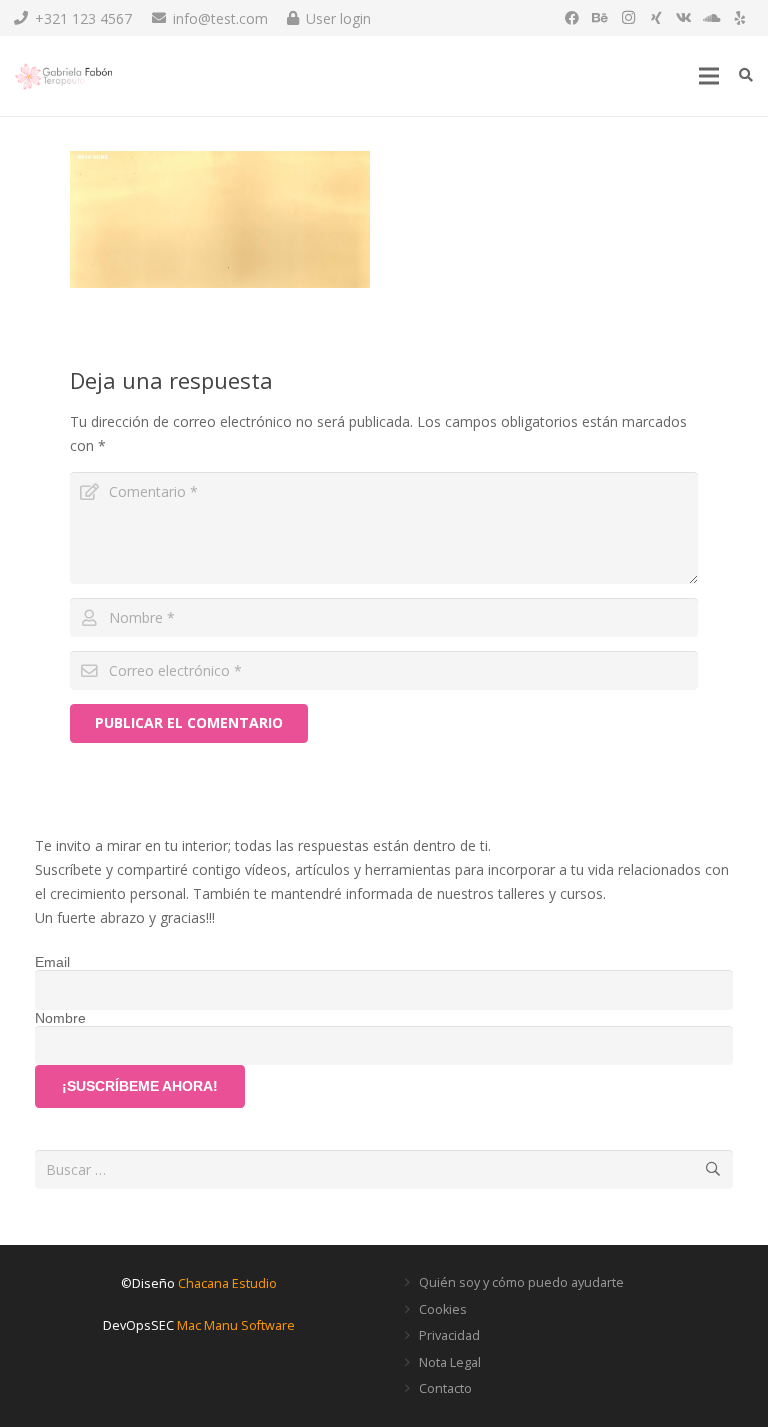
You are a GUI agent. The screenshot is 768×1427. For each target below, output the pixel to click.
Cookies (443, 1309)
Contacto (445, 1388)
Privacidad (449, 1335)
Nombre (60, 1018)
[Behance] (600, 18)
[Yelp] (740, 18)
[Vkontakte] (684, 18)
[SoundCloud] (712, 18)
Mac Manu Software (236, 1325)
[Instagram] (628, 18)
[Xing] (656, 18)
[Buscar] (745, 75)
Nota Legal (450, 1362)
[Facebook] (572, 18)
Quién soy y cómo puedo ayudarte (521, 1282)
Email (52, 962)
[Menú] (709, 76)
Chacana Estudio (227, 1283)
